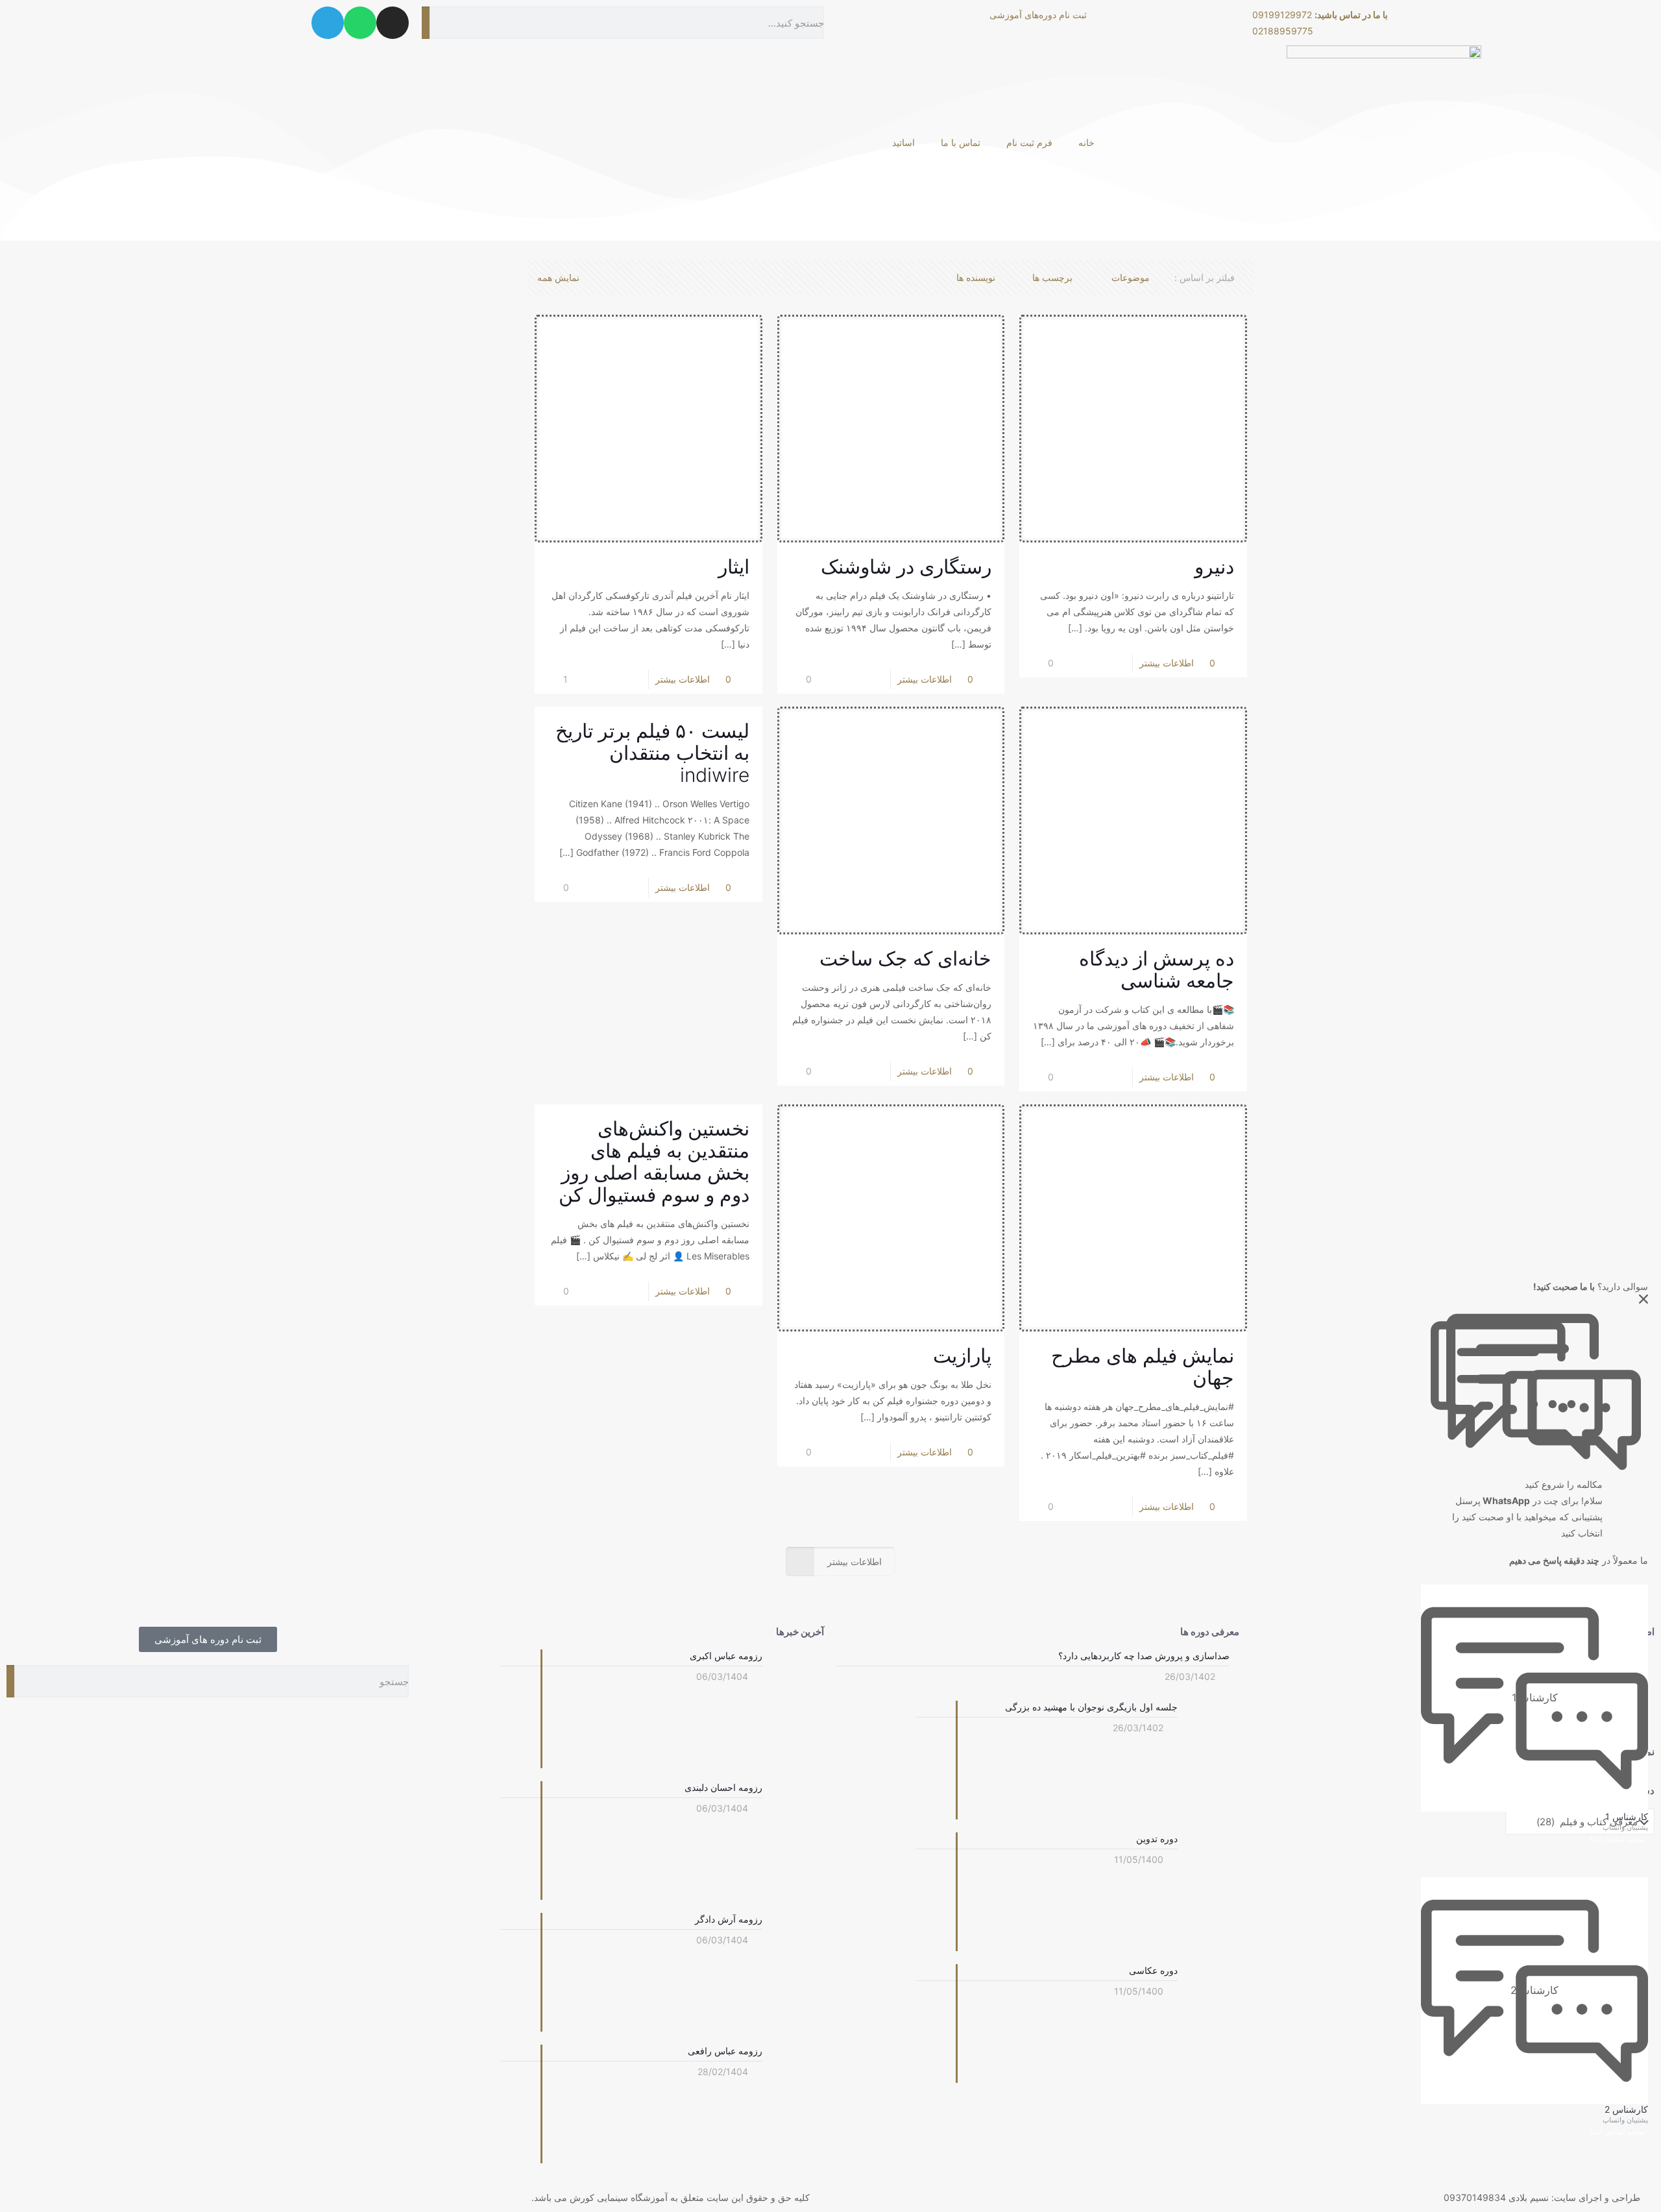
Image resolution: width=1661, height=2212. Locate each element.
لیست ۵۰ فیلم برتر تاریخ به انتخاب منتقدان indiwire (652, 753)
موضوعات (1131, 277)
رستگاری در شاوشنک (906, 566)
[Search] (426, 23)
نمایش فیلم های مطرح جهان (1143, 1367)
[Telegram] (328, 23)
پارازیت (962, 1355)
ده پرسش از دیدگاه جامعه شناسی (1157, 969)
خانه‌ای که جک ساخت (905, 958)
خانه (1086, 142)
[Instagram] (393, 23)
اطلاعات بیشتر (683, 679)
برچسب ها (1052, 277)
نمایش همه (558, 277)
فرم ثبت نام (1029, 142)
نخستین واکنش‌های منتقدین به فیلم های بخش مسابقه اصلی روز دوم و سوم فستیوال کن (654, 1161)
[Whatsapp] (360, 23)
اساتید (903, 142)
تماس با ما (961, 142)
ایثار (734, 566)
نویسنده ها (976, 277)
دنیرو (1214, 566)
